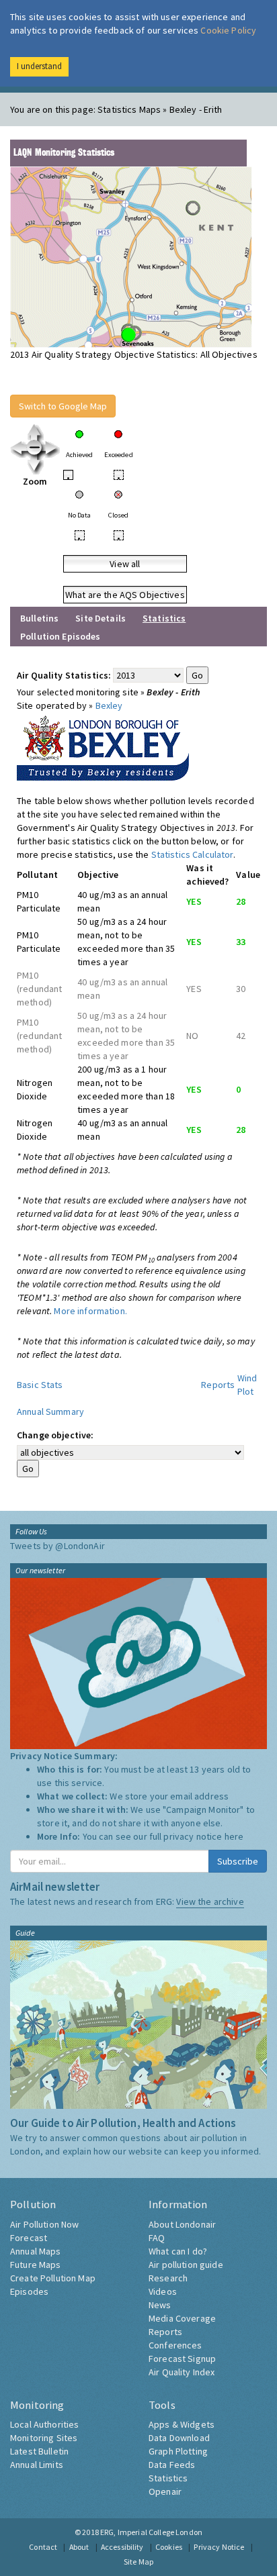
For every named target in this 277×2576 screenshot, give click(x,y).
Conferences (175, 2345)
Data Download (179, 2438)
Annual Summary (50, 1411)
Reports (218, 1385)
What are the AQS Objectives (125, 595)
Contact (43, 2547)
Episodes (29, 2291)
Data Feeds (172, 2465)
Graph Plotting (178, 2451)
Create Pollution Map (53, 2278)
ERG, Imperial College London (151, 2532)
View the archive (210, 1901)
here (234, 1836)
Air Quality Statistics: (64, 675)
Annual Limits (37, 2465)
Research (168, 2278)
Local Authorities (44, 2424)
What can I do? (178, 2251)
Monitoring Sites (44, 2438)
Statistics (168, 2478)
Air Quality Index (182, 2372)
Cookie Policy (228, 30)
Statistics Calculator (192, 854)
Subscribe (238, 1861)
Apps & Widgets (182, 2424)
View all (125, 564)
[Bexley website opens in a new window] (103, 745)
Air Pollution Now (44, 2224)
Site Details (101, 618)
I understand (39, 66)
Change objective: (55, 1435)
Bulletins (39, 618)
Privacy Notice (219, 2547)
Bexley (109, 705)
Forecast (29, 2238)
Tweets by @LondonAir (57, 1546)
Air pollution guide (186, 2265)
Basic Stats (40, 1385)
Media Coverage (182, 2318)
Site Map (138, 2562)
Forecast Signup (182, 2359)
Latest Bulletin (39, 2451)
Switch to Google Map (63, 406)
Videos (163, 2291)
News (160, 2305)
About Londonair (182, 2224)
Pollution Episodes (61, 636)
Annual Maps (36, 2251)
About (79, 2547)
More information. (90, 1311)
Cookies (169, 2547)
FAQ (157, 2238)
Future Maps (36, 2265)
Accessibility (122, 2547)
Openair (165, 2491)
